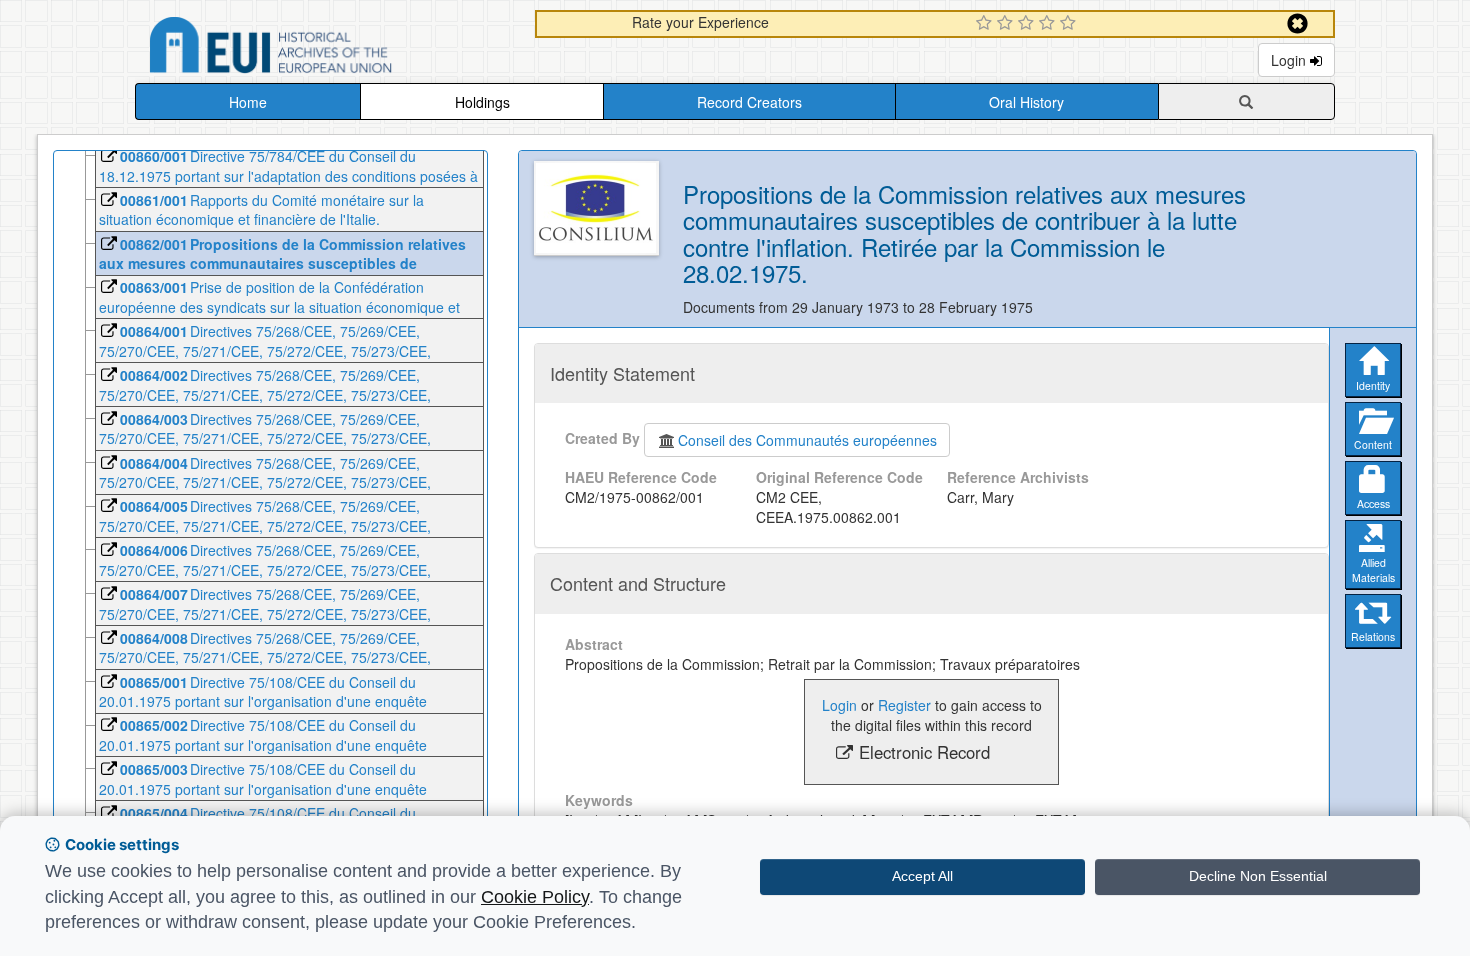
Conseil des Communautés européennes (807, 440)
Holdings (482, 102)
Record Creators (749, 102)
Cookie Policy (535, 897)
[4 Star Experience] (1049, 24)
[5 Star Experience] (1070, 24)
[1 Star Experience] (986, 24)
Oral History (1026, 102)
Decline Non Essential (1258, 876)
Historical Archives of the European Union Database (327, 48)
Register (904, 705)
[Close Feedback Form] (1297, 23)
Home (248, 102)
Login (1290, 60)
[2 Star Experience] (1007, 24)
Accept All (922, 876)
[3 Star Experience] (1028, 24)
